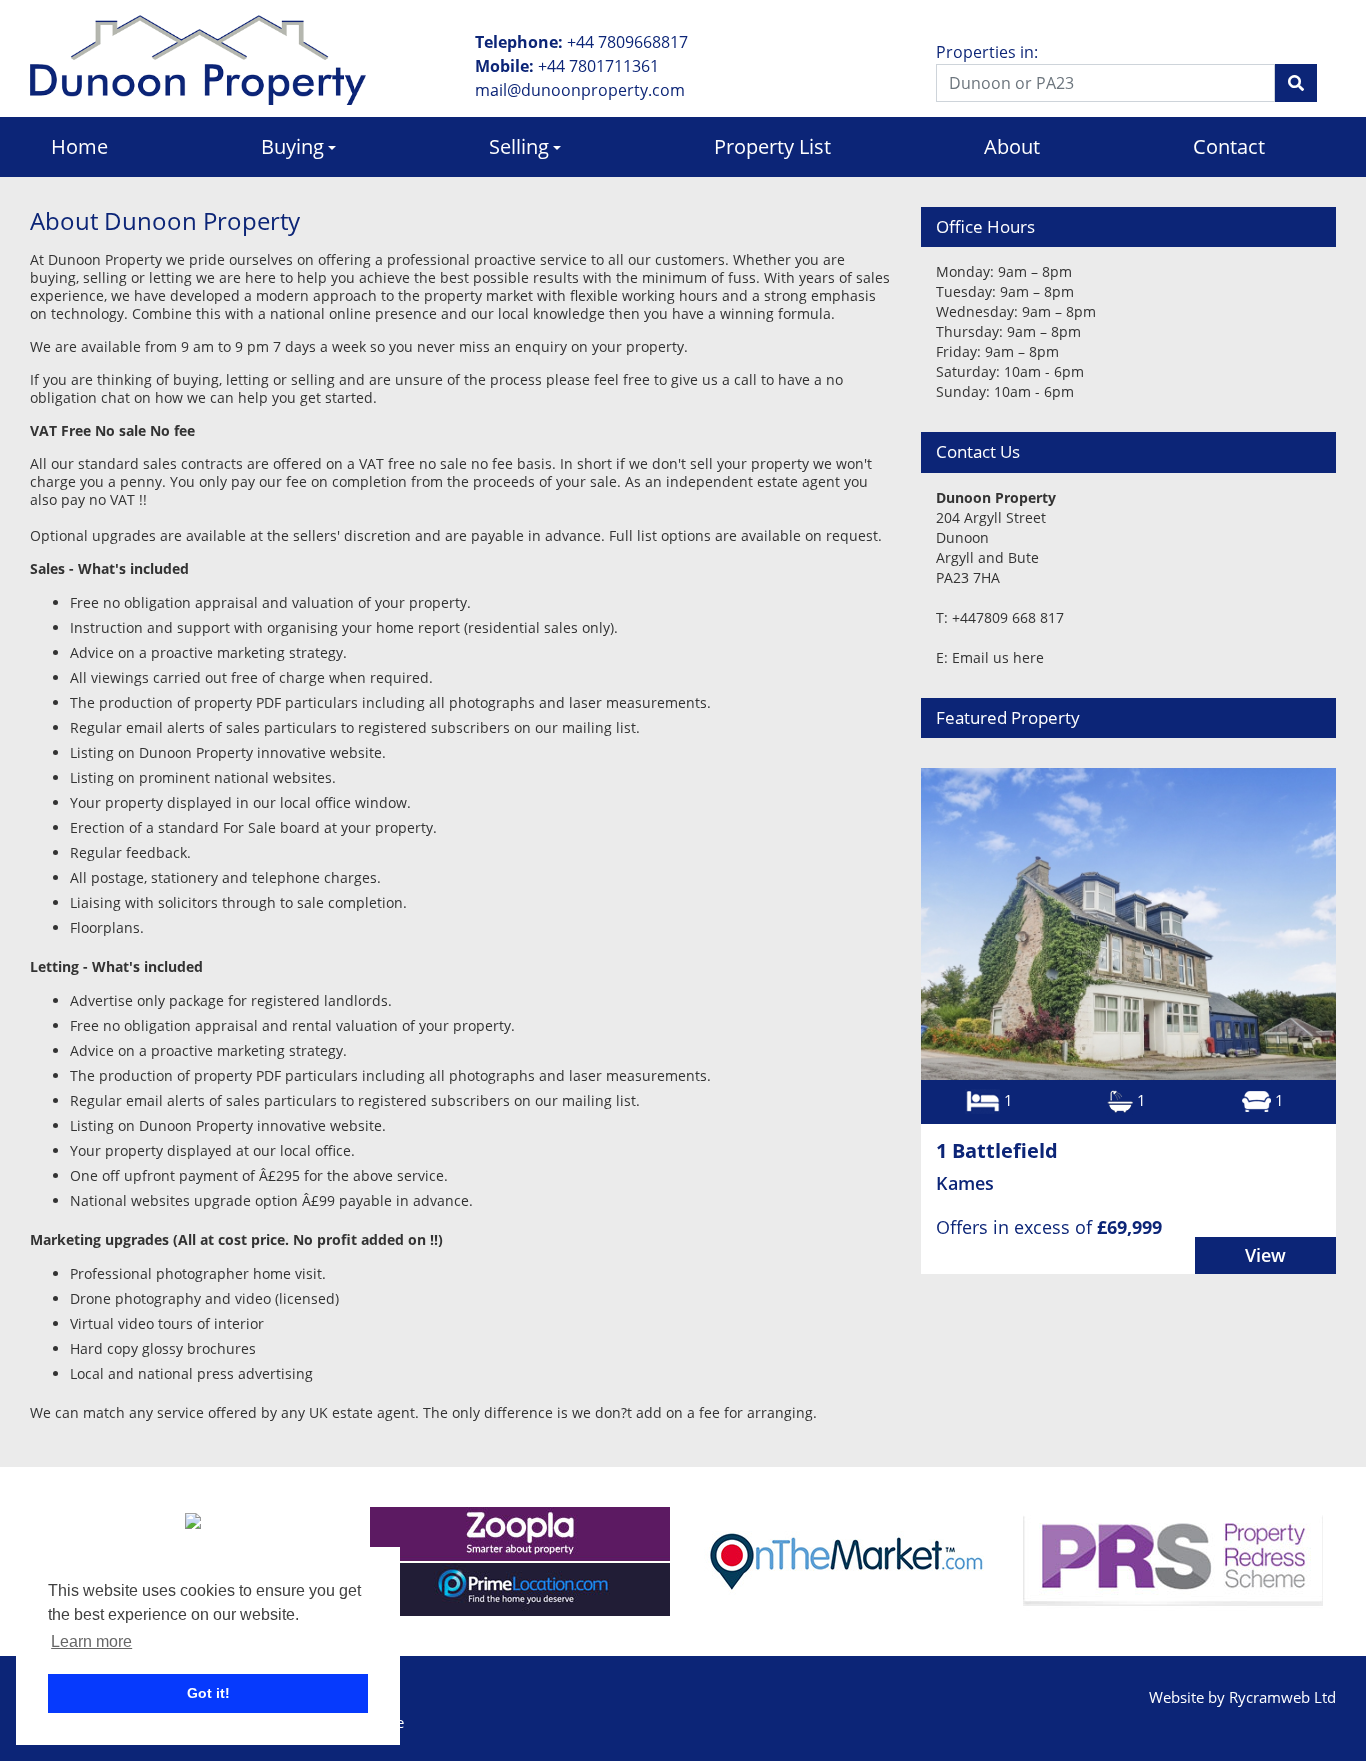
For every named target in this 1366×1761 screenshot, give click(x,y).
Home (79, 146)
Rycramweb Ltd (1282, 1697)
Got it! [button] (208, 1693)
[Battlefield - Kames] (1128, 923)
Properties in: (987, 52)
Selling (519, 146)
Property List (772, 146)
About (1012, 146)
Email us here (998, 657)
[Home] (198, 57)
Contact (1229, 146)
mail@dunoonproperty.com (580, 90)
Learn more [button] (91, 1641)
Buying (292, 146)
